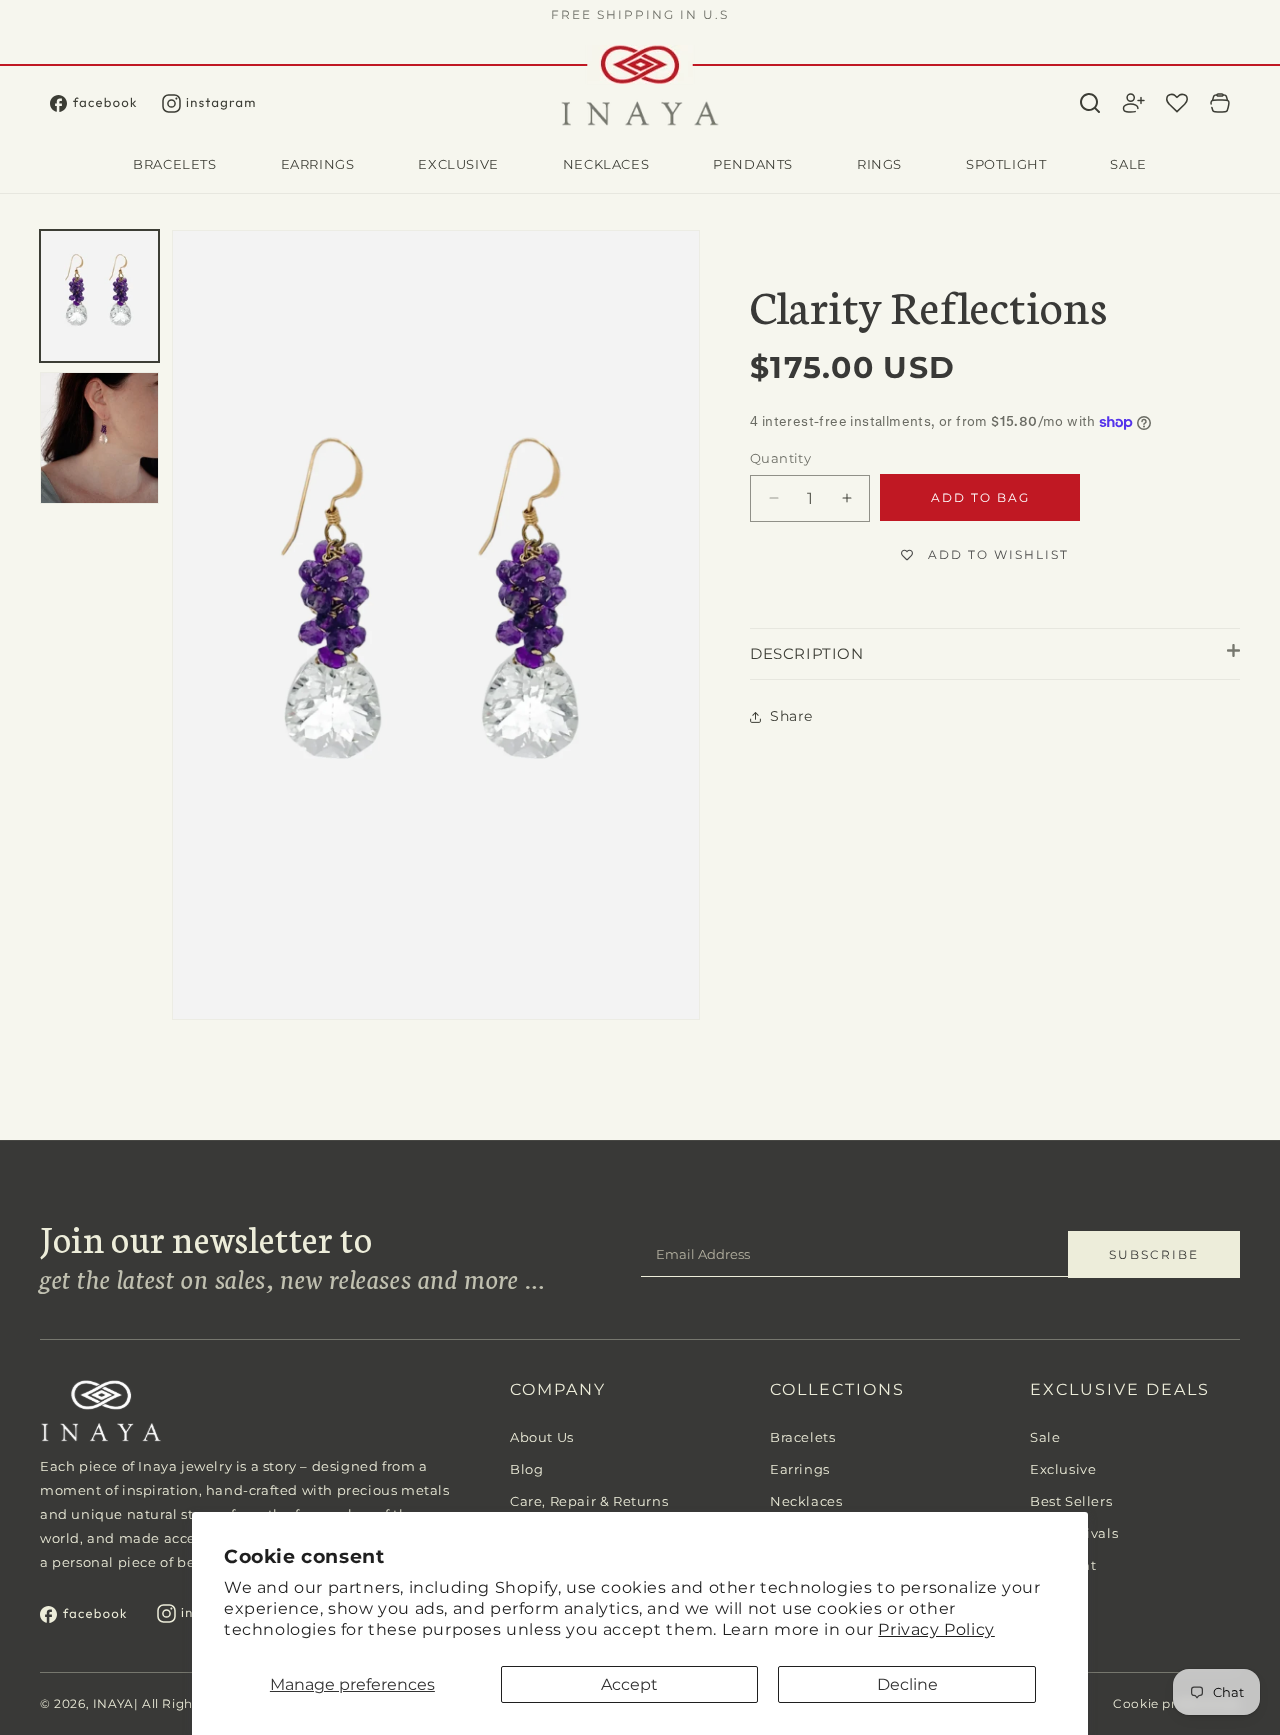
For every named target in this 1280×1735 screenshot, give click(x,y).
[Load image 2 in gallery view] (99, 438)
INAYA (113, 1703)
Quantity (780, 458)
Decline (907, 1684)
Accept (629, 1684)
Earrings (800, 1469)
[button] (1090, 103)
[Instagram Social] (221, 103)
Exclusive (1063, 1469)
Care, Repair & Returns (589, 1501)
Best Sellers (1071, 1501)
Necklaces (806, 1501)
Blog (526, 1469)
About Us (542, 1437)
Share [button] (791, 716)
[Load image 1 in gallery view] (99, 296)
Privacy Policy (936, 1629)
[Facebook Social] (106, 103)
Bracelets (802, 1437)
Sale (1045, 1437)
